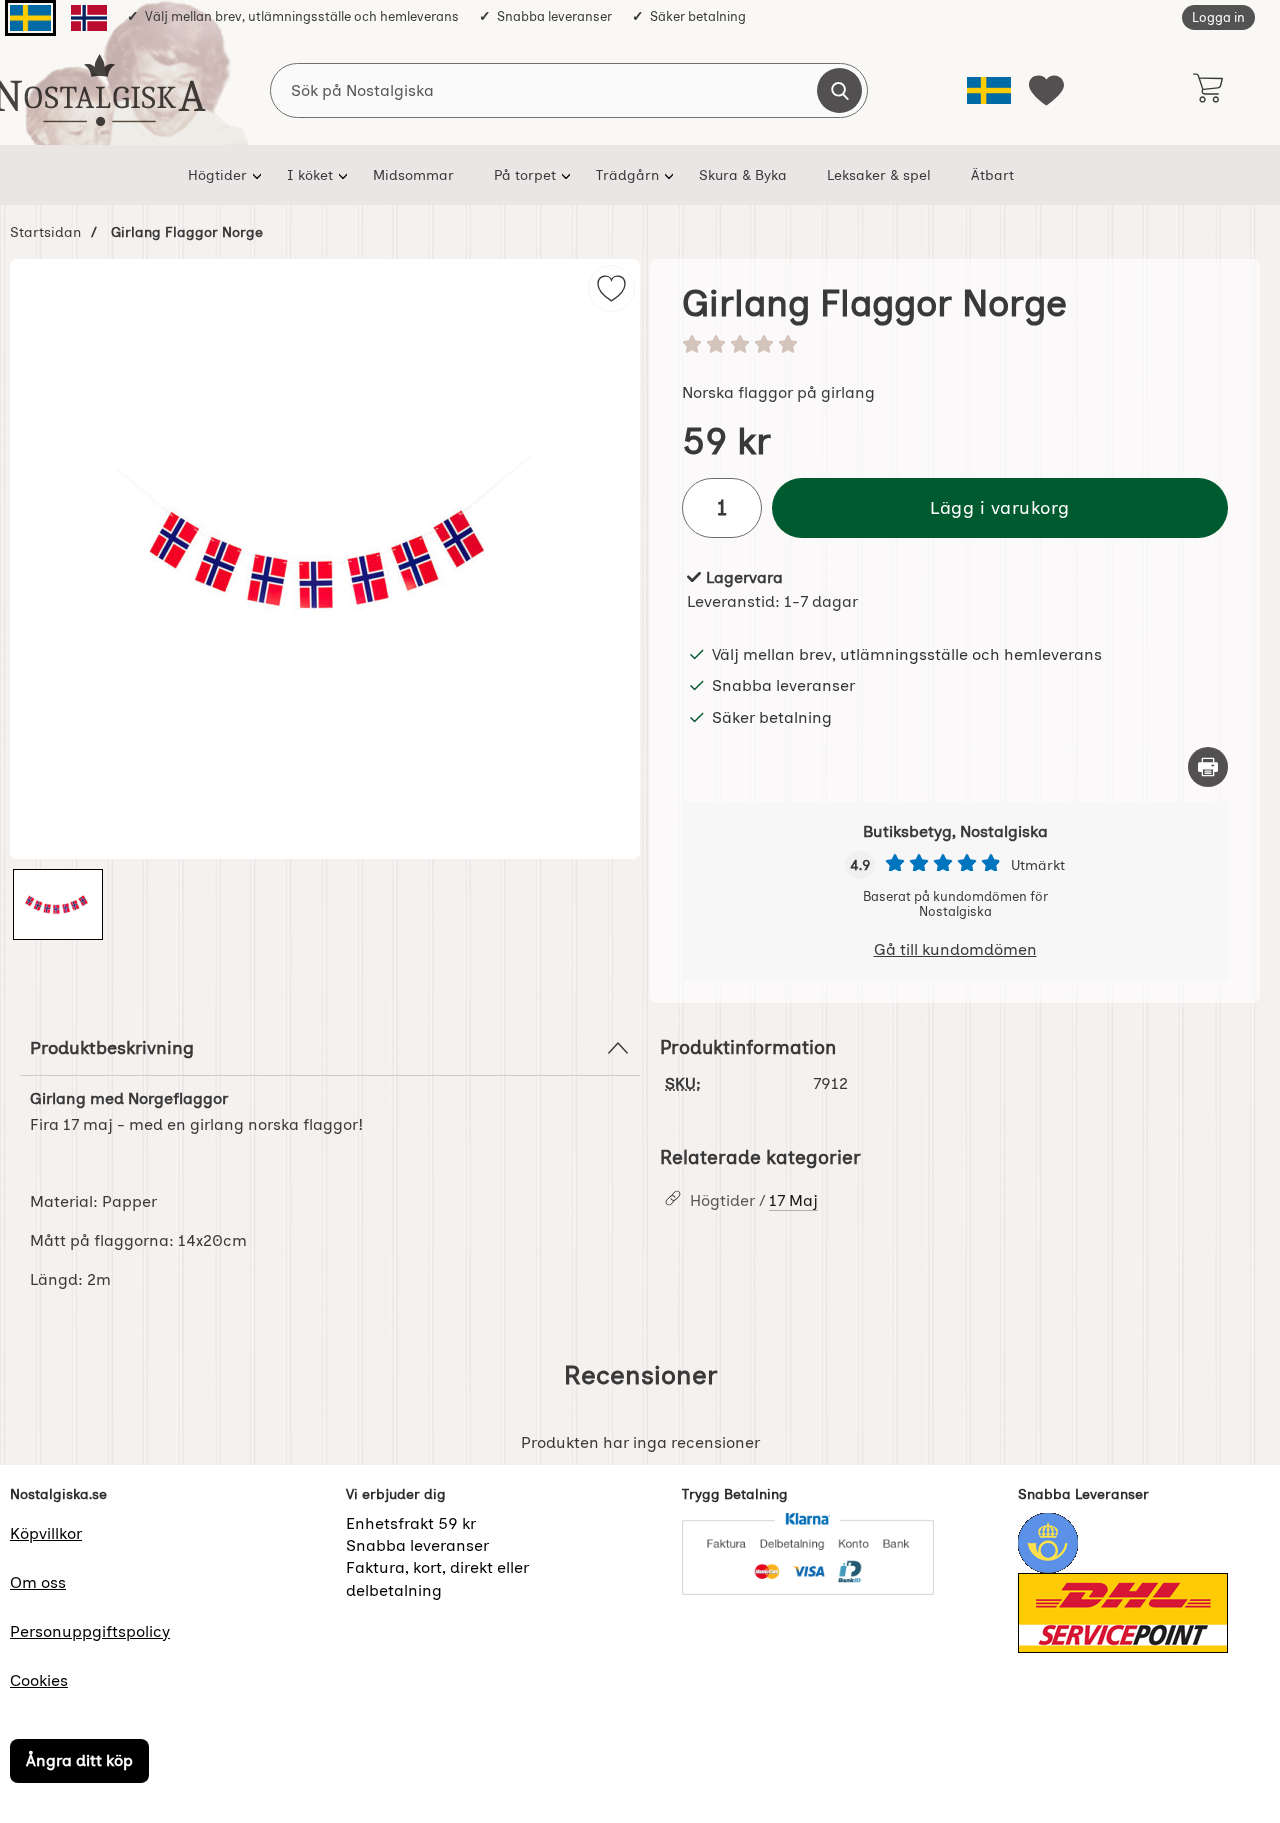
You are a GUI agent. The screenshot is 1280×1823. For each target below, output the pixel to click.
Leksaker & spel (879, 175)
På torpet (525, 175)
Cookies (39, 1680)
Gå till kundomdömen (955, 949)
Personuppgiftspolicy (90, 1631)
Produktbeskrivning (112, 1047)
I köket (310, 175)
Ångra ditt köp (79, 1760)
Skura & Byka (743, 175)
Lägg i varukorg (1000, 507)
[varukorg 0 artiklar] (1207, 90)
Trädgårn (627, 175)
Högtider (217, 175)
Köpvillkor (46, 1533)
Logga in (1218, 17)
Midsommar (413, 175)
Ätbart (992, 175)
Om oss (38, 1582)
